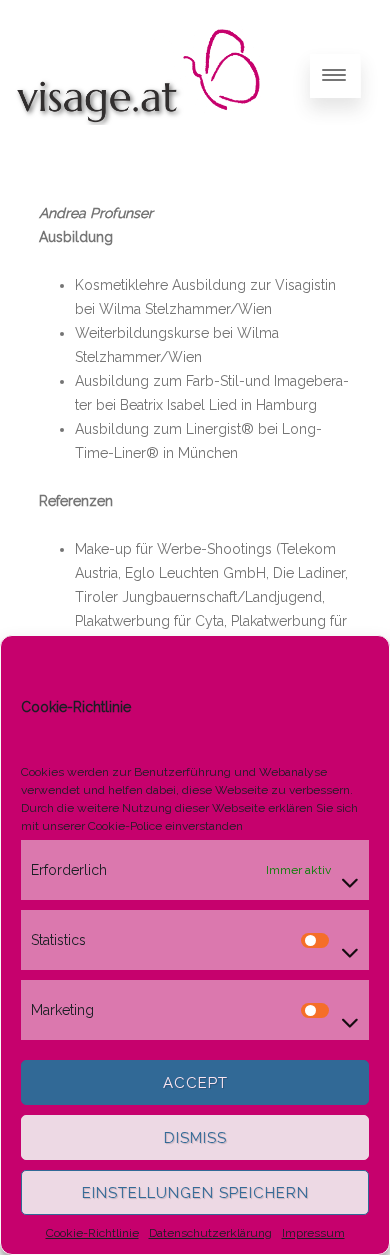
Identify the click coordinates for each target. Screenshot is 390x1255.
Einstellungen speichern (195, 1193)
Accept (195, 1083)
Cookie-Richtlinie (92, 1233)
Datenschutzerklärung (210, 1233)
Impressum (313, 1233)
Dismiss (195, 1138)
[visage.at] (138, 144)
